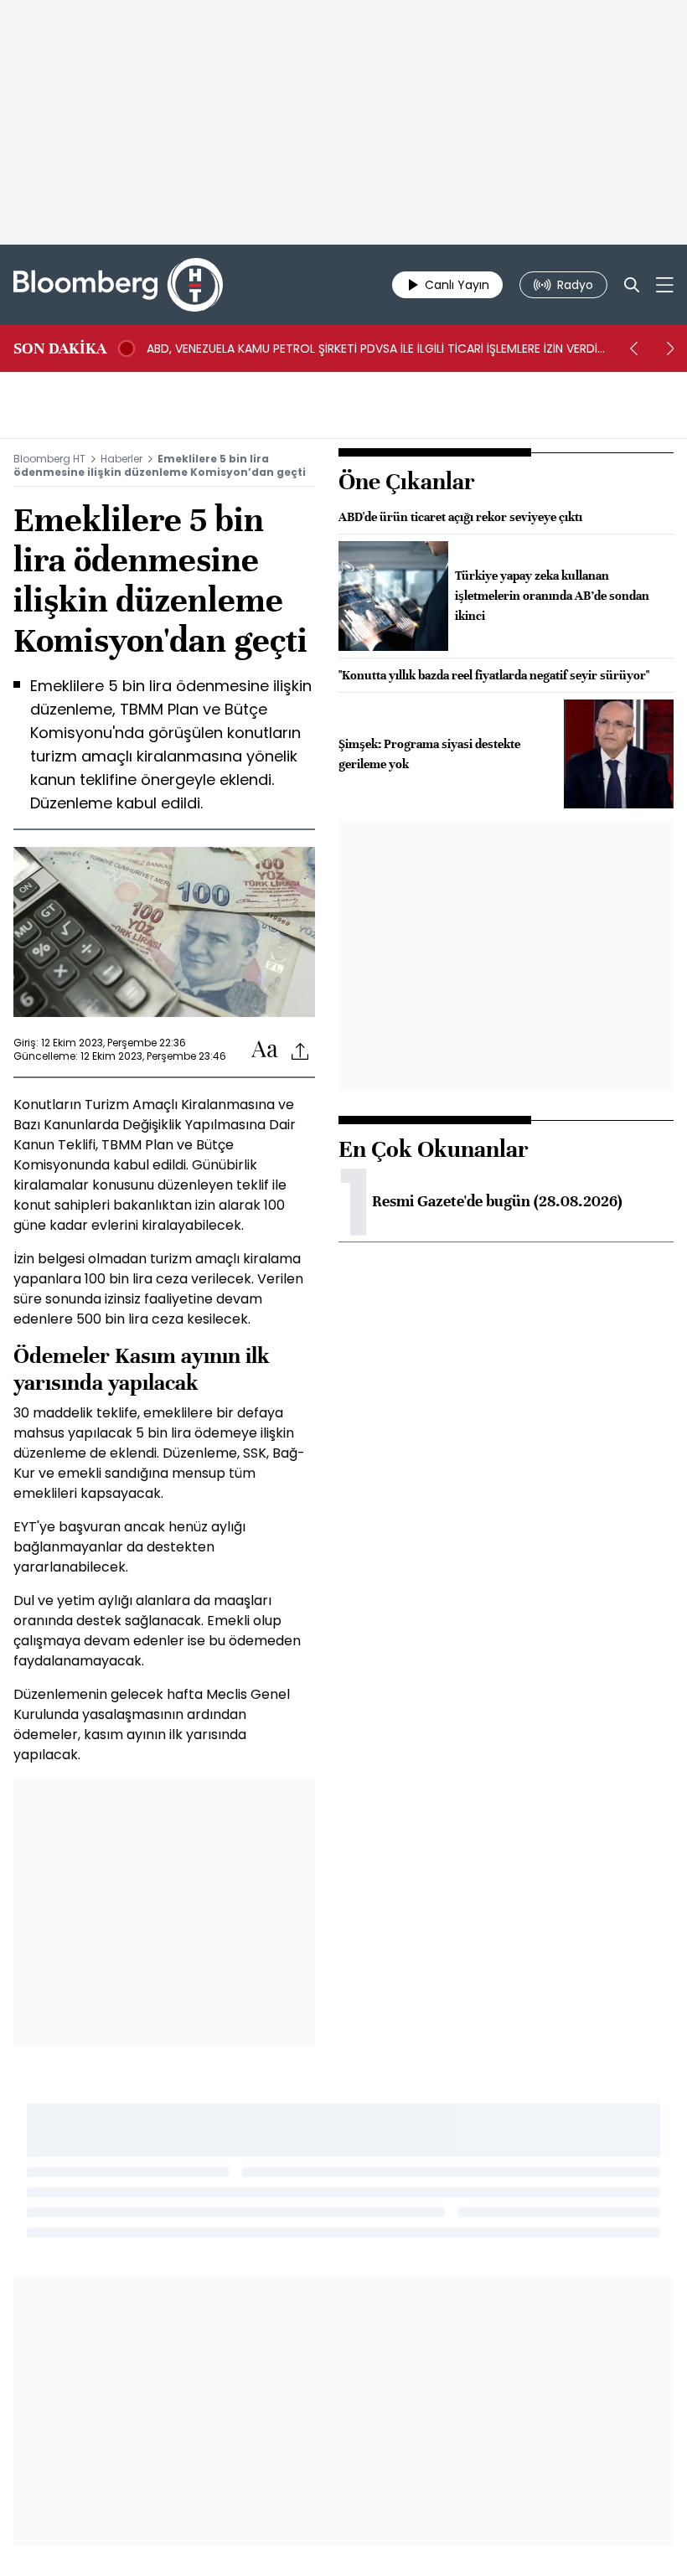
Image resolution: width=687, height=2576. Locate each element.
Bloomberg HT (49, 459)
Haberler (121, 459)
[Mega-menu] (665, 285)
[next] (670, 348)
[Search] (632, 285)
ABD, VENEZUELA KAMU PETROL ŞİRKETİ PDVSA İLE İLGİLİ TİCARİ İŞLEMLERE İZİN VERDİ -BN (372, 348)
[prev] (633, 348)
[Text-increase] (265, 1050)
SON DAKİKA (60, 348)
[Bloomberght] (118, 285)
